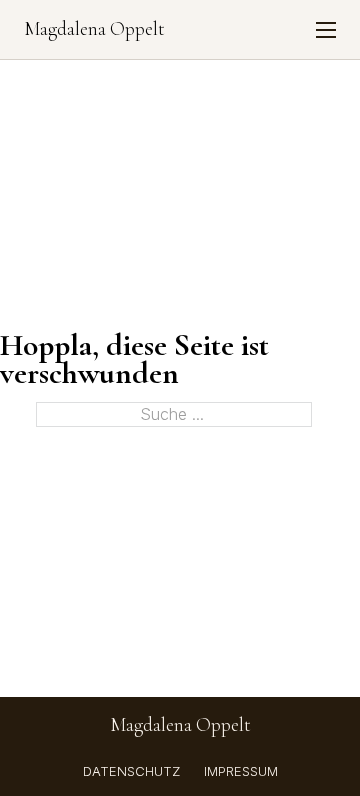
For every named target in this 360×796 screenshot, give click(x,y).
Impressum (241, 771)
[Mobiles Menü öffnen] (326, 30)
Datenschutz (131, 771)
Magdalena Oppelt (94, 29)
